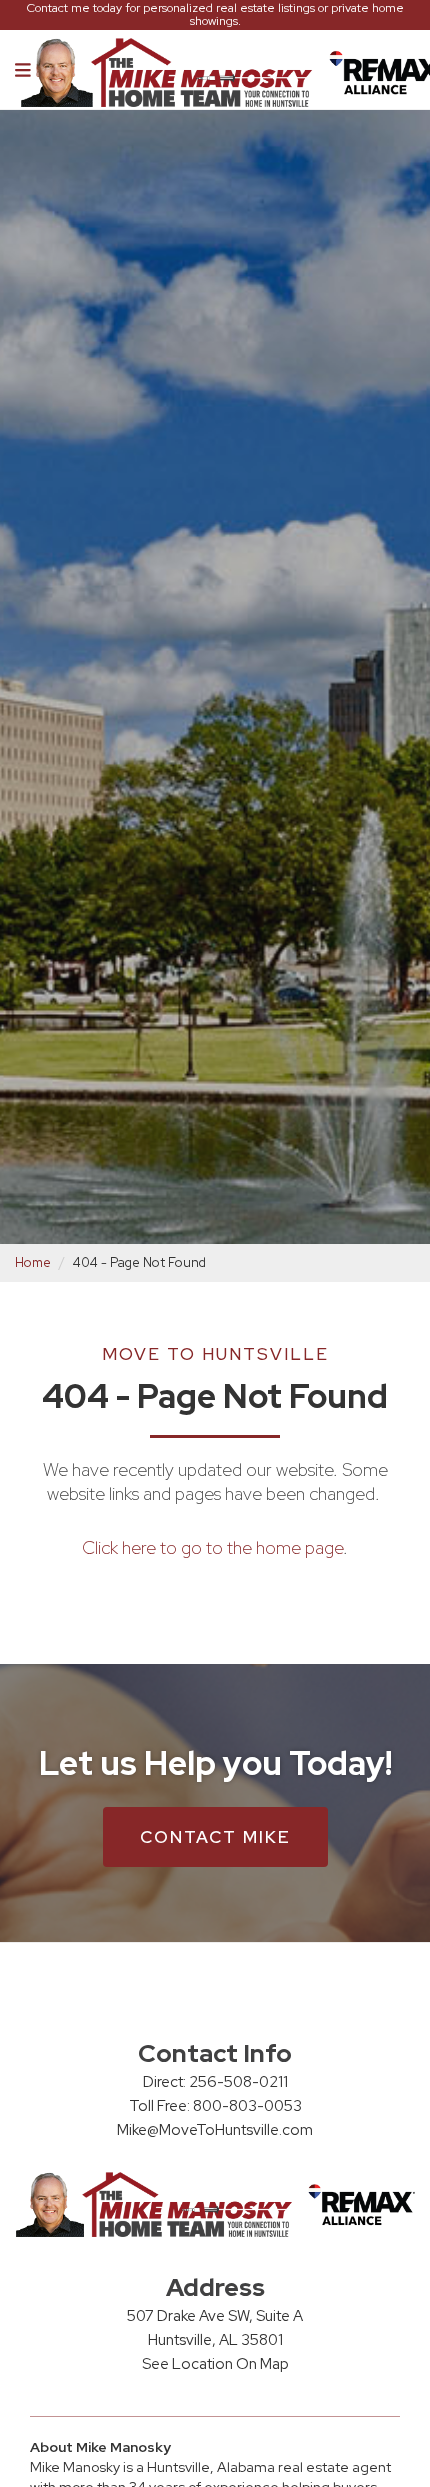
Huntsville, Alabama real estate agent (269, 2467)
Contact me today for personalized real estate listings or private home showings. (215, 15)
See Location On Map (215, 2364)
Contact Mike (215, 1837)
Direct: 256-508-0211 (215, 2082)
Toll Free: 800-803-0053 (215, 2106)
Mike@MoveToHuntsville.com (215, 2130)
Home (33, 1262)
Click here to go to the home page (212, 1547)
